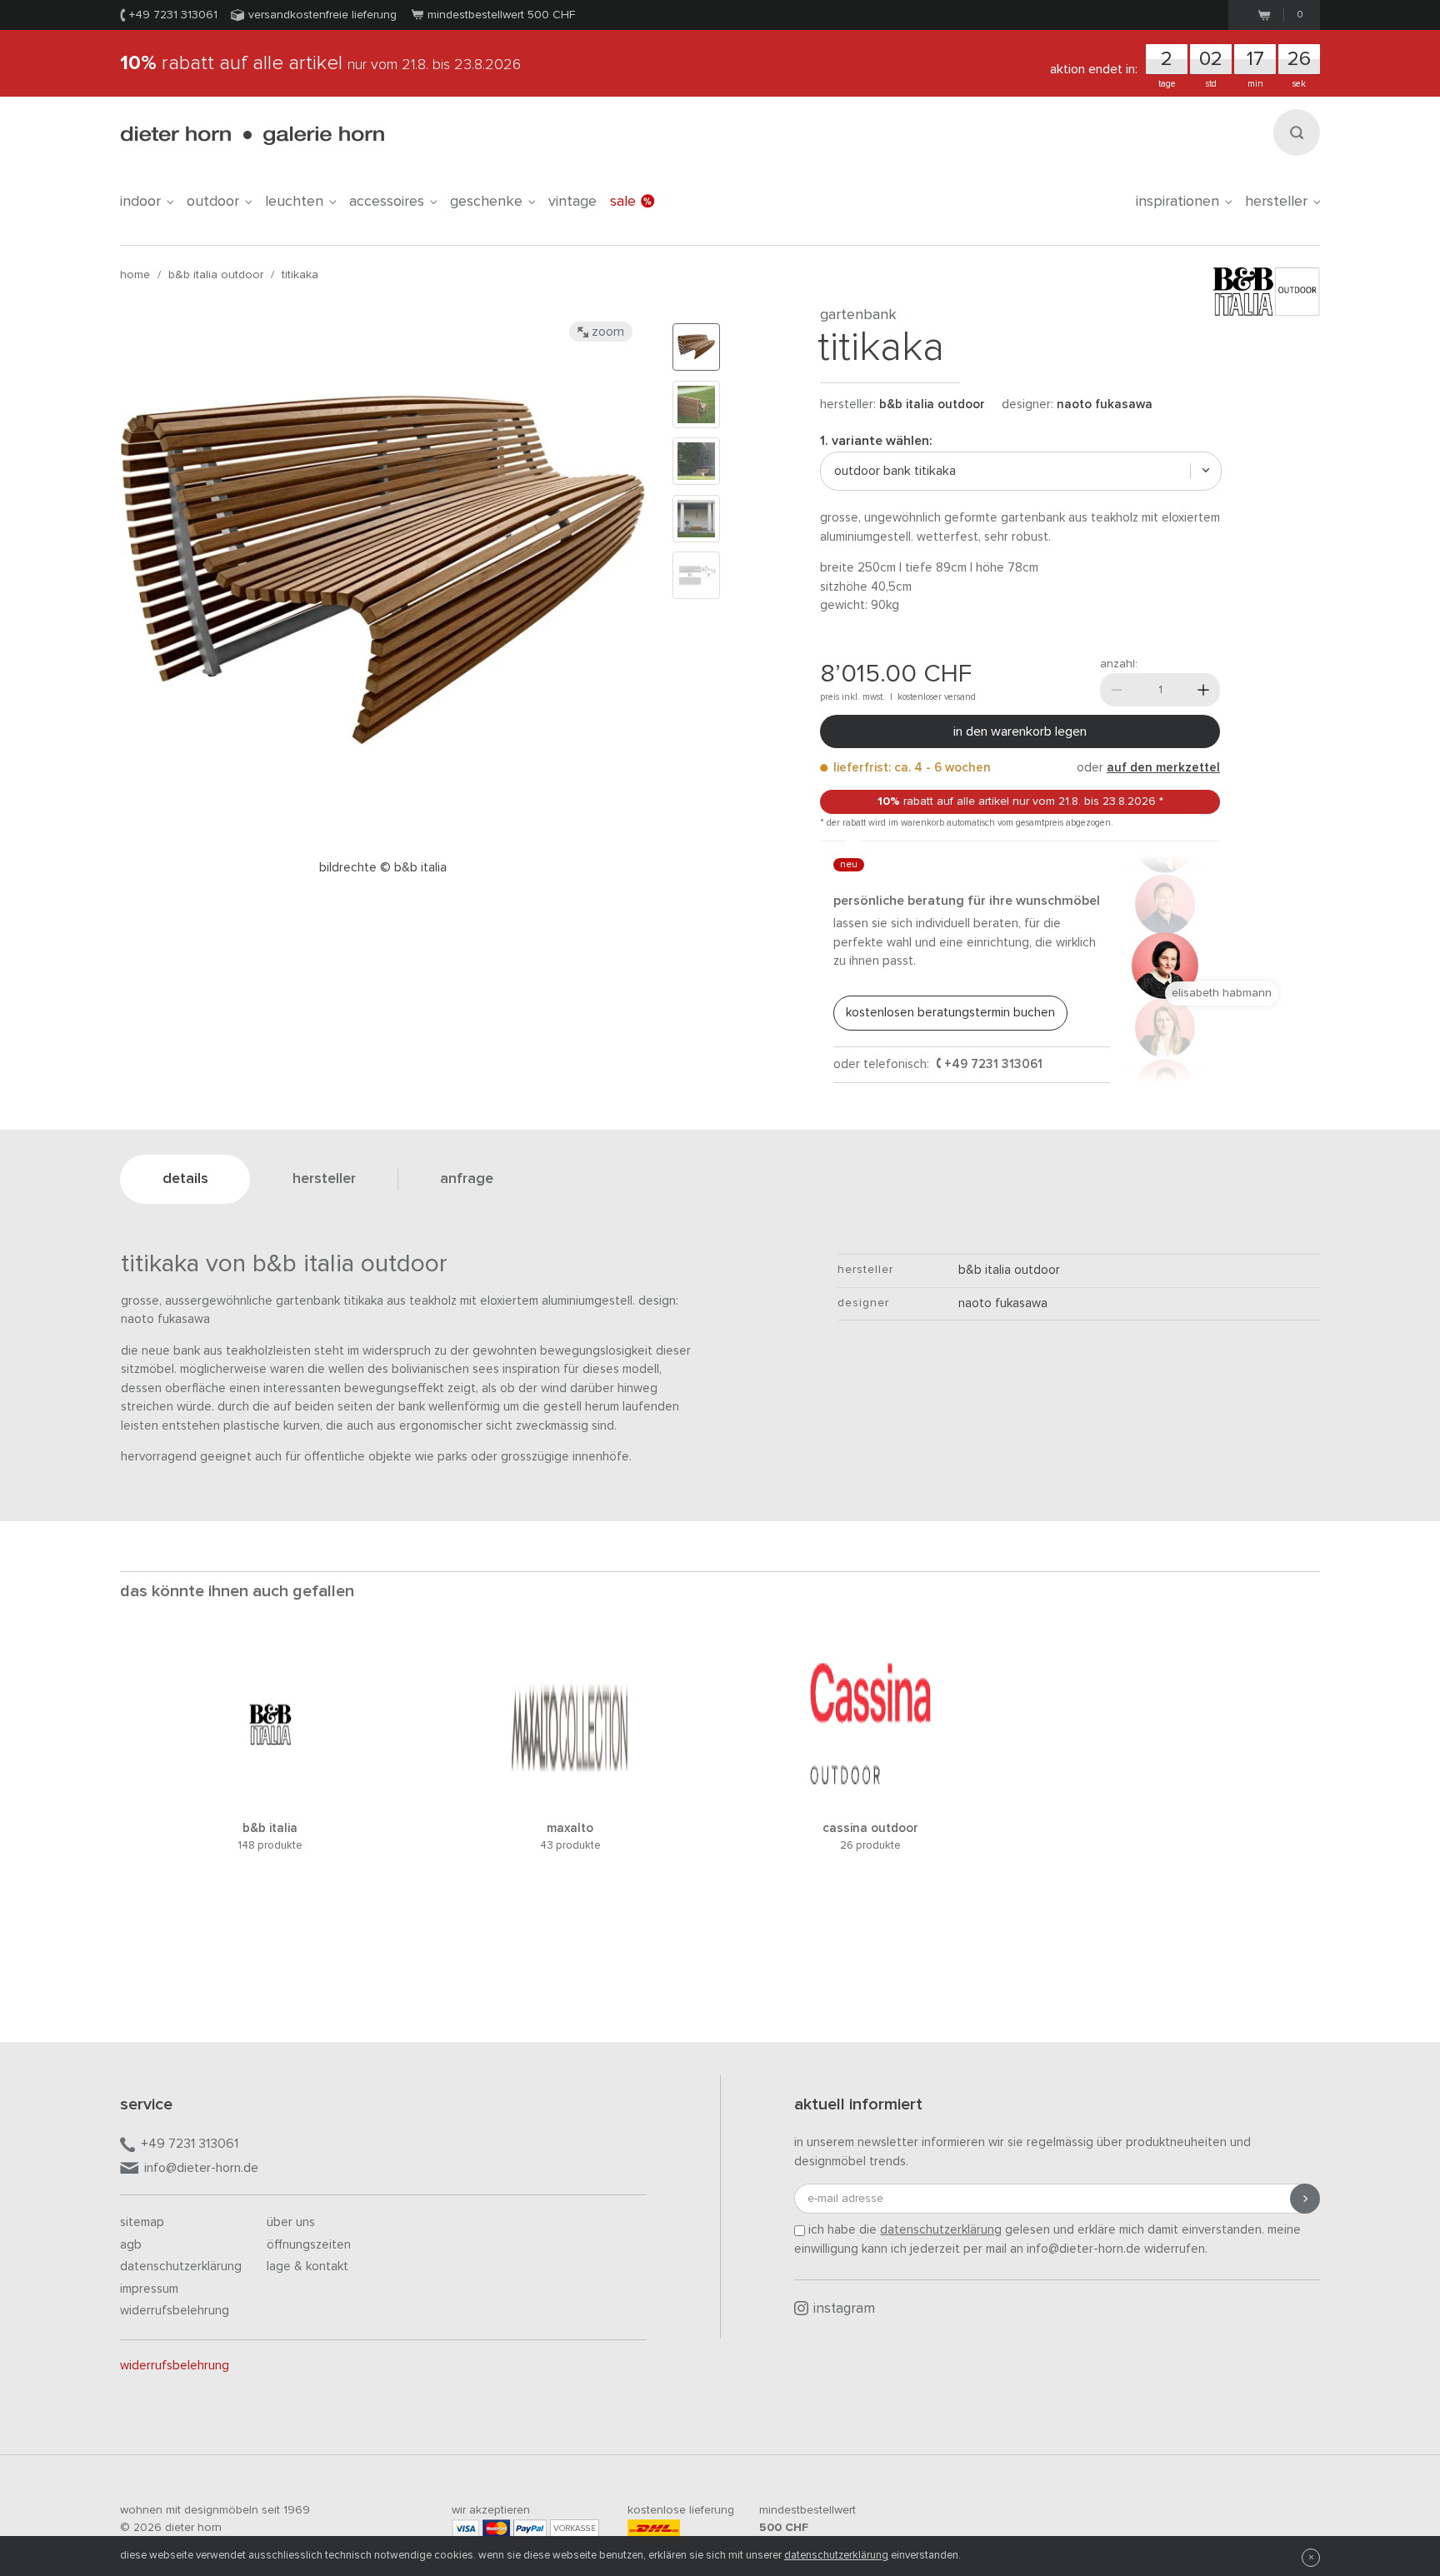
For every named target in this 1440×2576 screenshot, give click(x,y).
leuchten (294, 202)
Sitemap (142, 2222)
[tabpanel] (270, 1778)
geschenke (486, 202)
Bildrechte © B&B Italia (383, 868)
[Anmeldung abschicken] (1305, 2199)
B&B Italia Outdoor (216, 275)
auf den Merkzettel (1163, 768)
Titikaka (300, 275)
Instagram (844, 2309)
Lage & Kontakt (307, 2266)
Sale (623, 202)
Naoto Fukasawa (1105, 404)
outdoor (213, 202)
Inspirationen (1177, 202)
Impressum (149, 2289)
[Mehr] (1203, 690)
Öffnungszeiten (309, 2245)
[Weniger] (1117, 690)
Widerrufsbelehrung (175, 2311)
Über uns (291, 2222)
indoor (140, 202)
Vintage (572, 202)
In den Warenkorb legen (1020, 731)
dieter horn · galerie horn (252, 135)
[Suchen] (1297, 132)
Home (135, 275)
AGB (131, 2245)
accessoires (387, 202)
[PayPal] (530, 2528)
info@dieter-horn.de (201, 2168)
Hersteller (1276, 202)
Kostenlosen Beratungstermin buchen (950, 1013)
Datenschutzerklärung (181, 2266)
